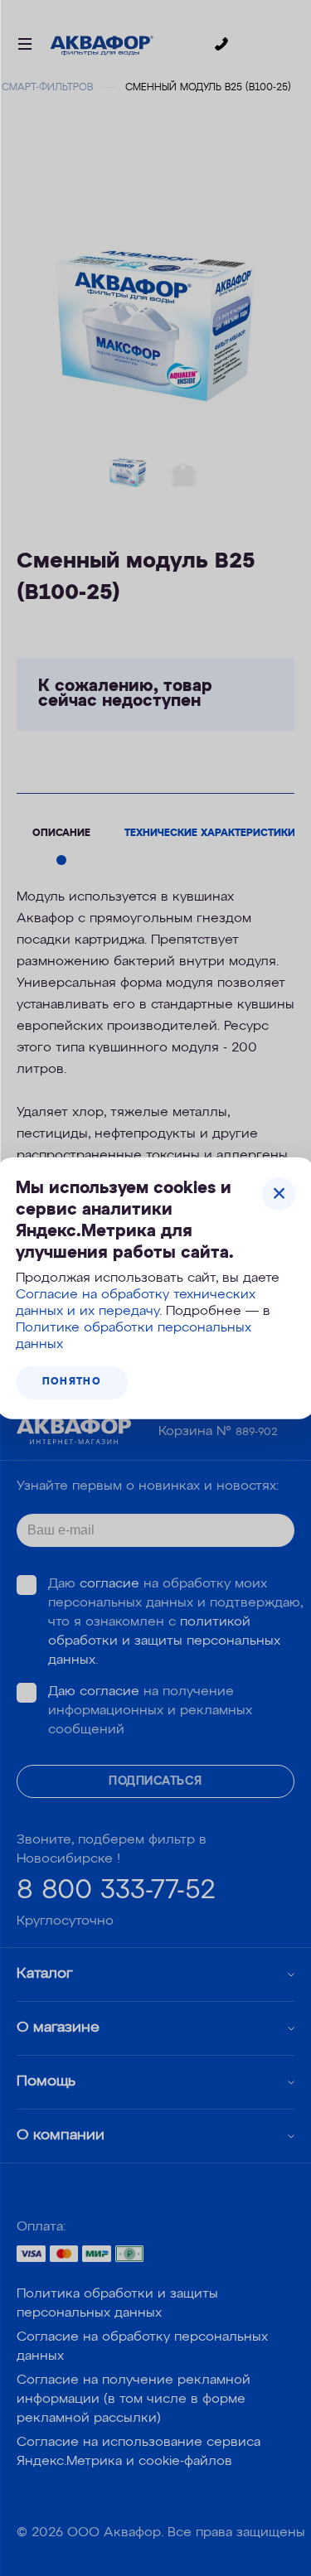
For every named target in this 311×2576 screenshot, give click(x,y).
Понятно (72, 1382)
